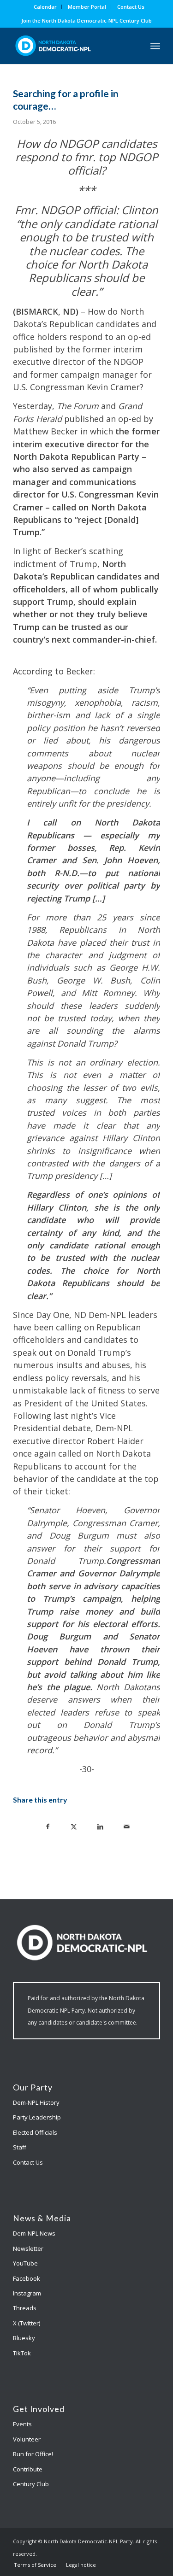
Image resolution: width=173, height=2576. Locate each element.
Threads (25, 2308)
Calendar (45, 7)
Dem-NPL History (36, 2102)
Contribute (28, 2469)
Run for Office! (33, 2454)
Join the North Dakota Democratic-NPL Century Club (86, 20)
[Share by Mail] (127, 1826)
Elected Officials (35, 2132)
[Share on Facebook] (48, 1826)
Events (22, 2424)
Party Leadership (37, 2117)
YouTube (25, 2263)
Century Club (31, 2484)
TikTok (22, 2353)
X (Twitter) (27, 2323)
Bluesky (24, 2338)
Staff (20, 2147)
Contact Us (131, 7)
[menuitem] (45, 7)
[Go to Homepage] (72, 46)
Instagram (27, 2293)
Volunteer (27, 2439)
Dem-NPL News (34, 2233)
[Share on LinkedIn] (100, 1826)
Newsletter (28, 2248)
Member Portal (87, 7)
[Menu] (155, 46)
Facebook (27, 2278)
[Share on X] (74, 1826)
